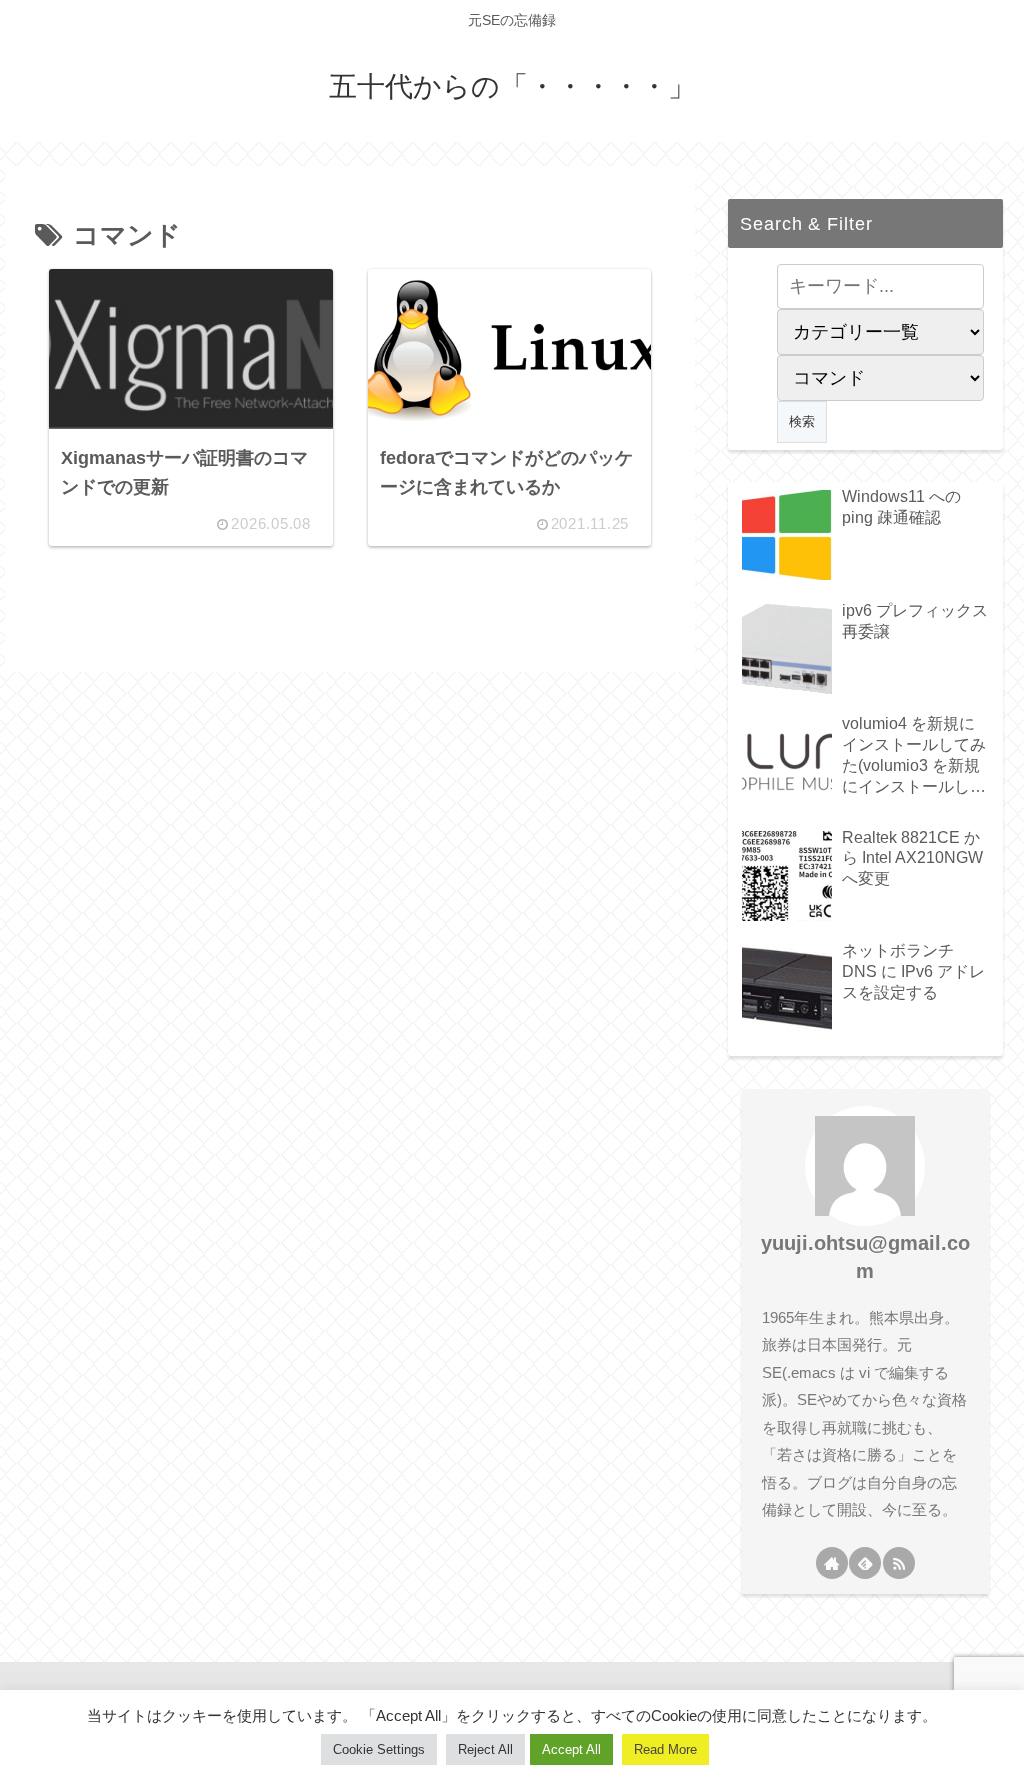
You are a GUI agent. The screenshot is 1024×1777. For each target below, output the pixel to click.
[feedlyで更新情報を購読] (865, 1563)
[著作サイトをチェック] (832, 1563)
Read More (665, 1749)
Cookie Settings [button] (379, 1749)
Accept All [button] (571, 1749)
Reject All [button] (485, 1749)
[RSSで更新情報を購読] (899, 1563)
